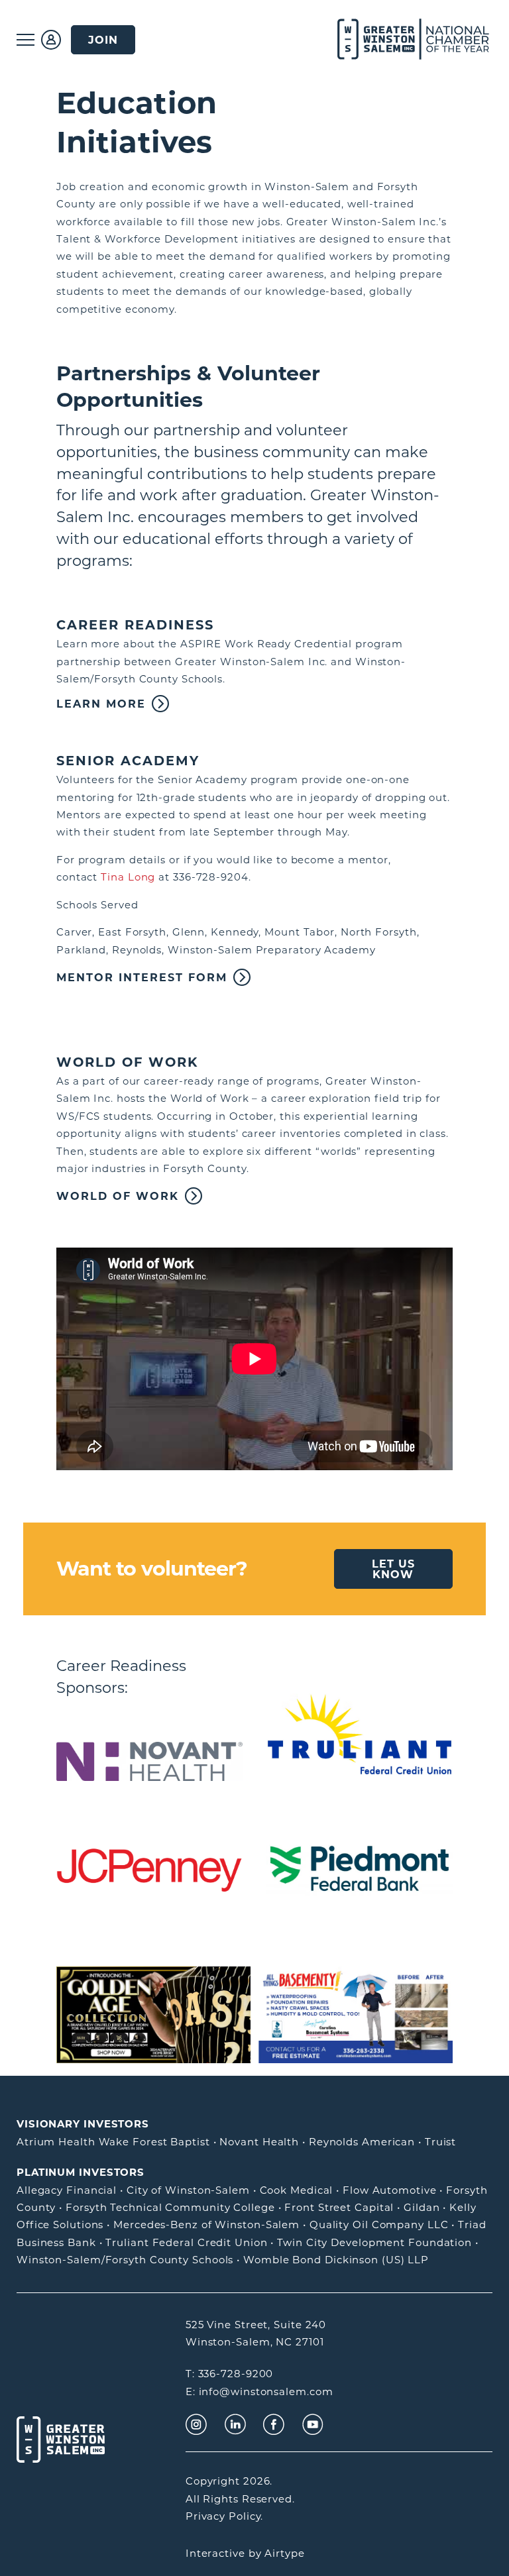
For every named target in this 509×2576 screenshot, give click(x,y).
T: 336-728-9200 (230, 2374)
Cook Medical (297, 2190)
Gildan (422, 2207)
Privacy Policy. (225, 2516)
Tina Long (128, 877)
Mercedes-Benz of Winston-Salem (206, 2225)
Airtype (284, 2553)
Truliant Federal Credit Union (186, 2242)
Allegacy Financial (67, 2190)
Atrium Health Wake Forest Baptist (113, 2142)
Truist (440, 2142)
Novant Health (259, 2142)
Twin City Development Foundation (374, 2242)
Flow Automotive (390, 2190)
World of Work (118, 1196)
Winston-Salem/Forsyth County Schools (125, 2260)
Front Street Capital (339, 2207)
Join (103, 40)
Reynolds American (362, 2142)
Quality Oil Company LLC (379, 2225)
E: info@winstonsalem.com (259, 2391)
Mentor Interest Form (142, 977)
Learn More (101, 704)
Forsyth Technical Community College (170, 2207)
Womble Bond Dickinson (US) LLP (336, 2260)
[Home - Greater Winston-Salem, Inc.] (398, 40)
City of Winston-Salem (188, 2190)
